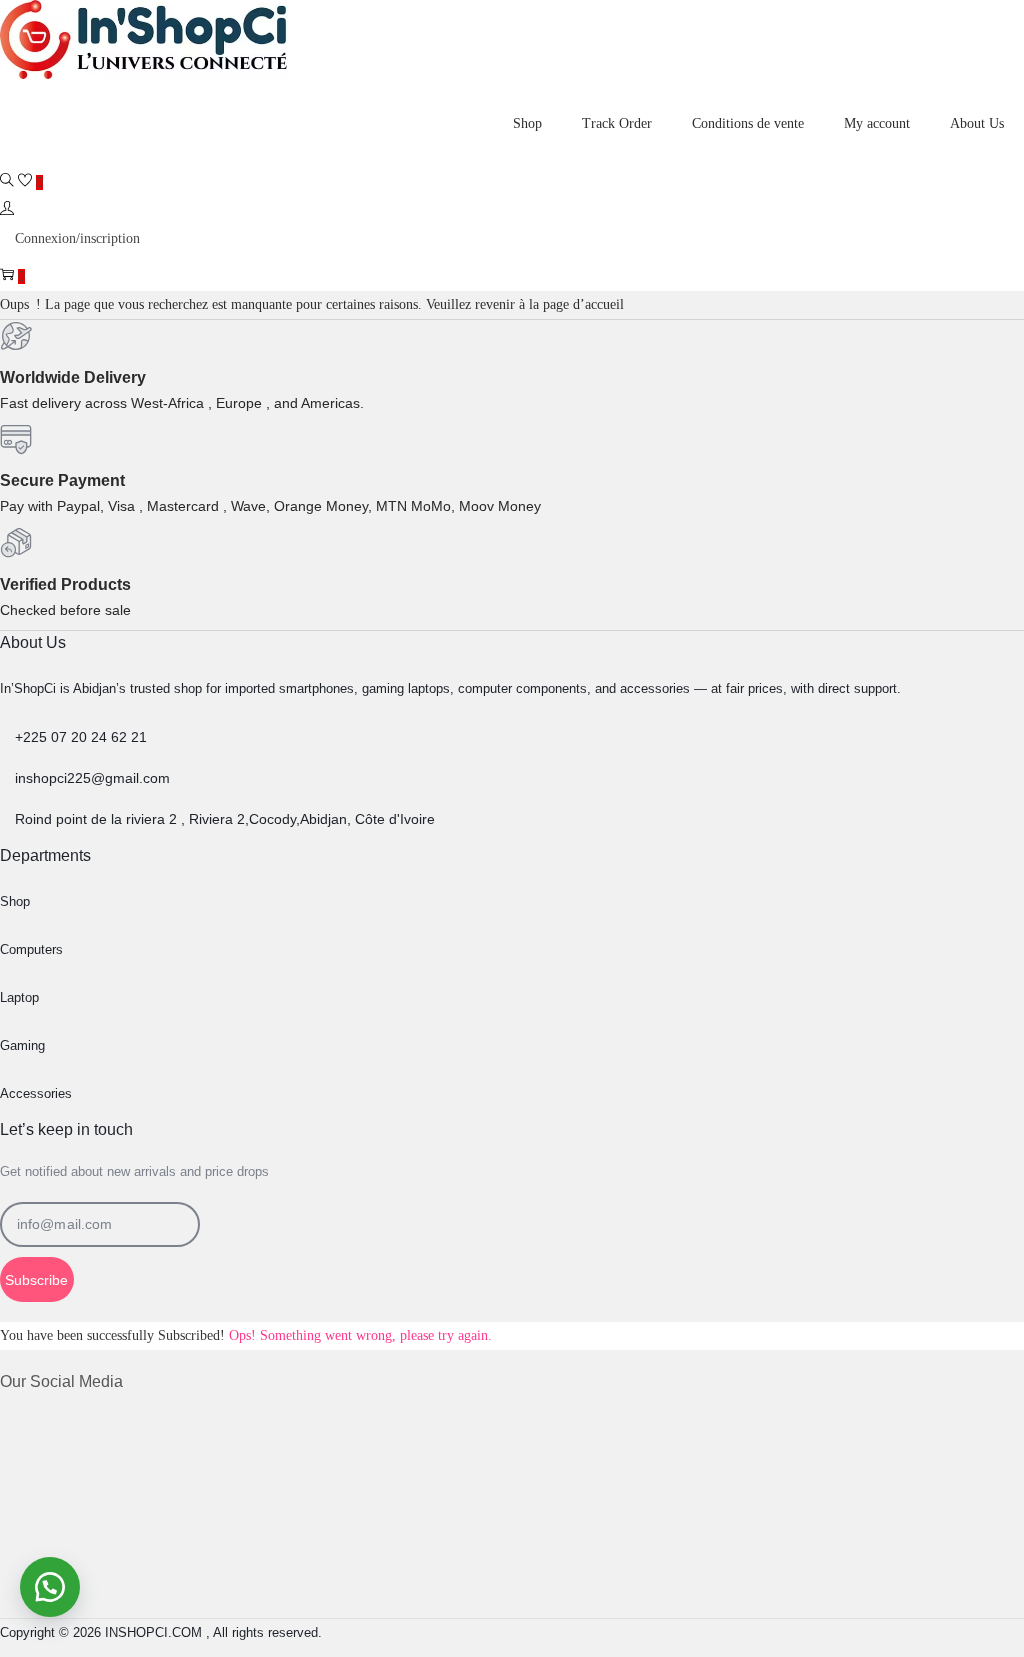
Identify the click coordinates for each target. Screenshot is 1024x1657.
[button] (50, 1587)
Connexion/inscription (77, 238)
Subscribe (36, 1280)
